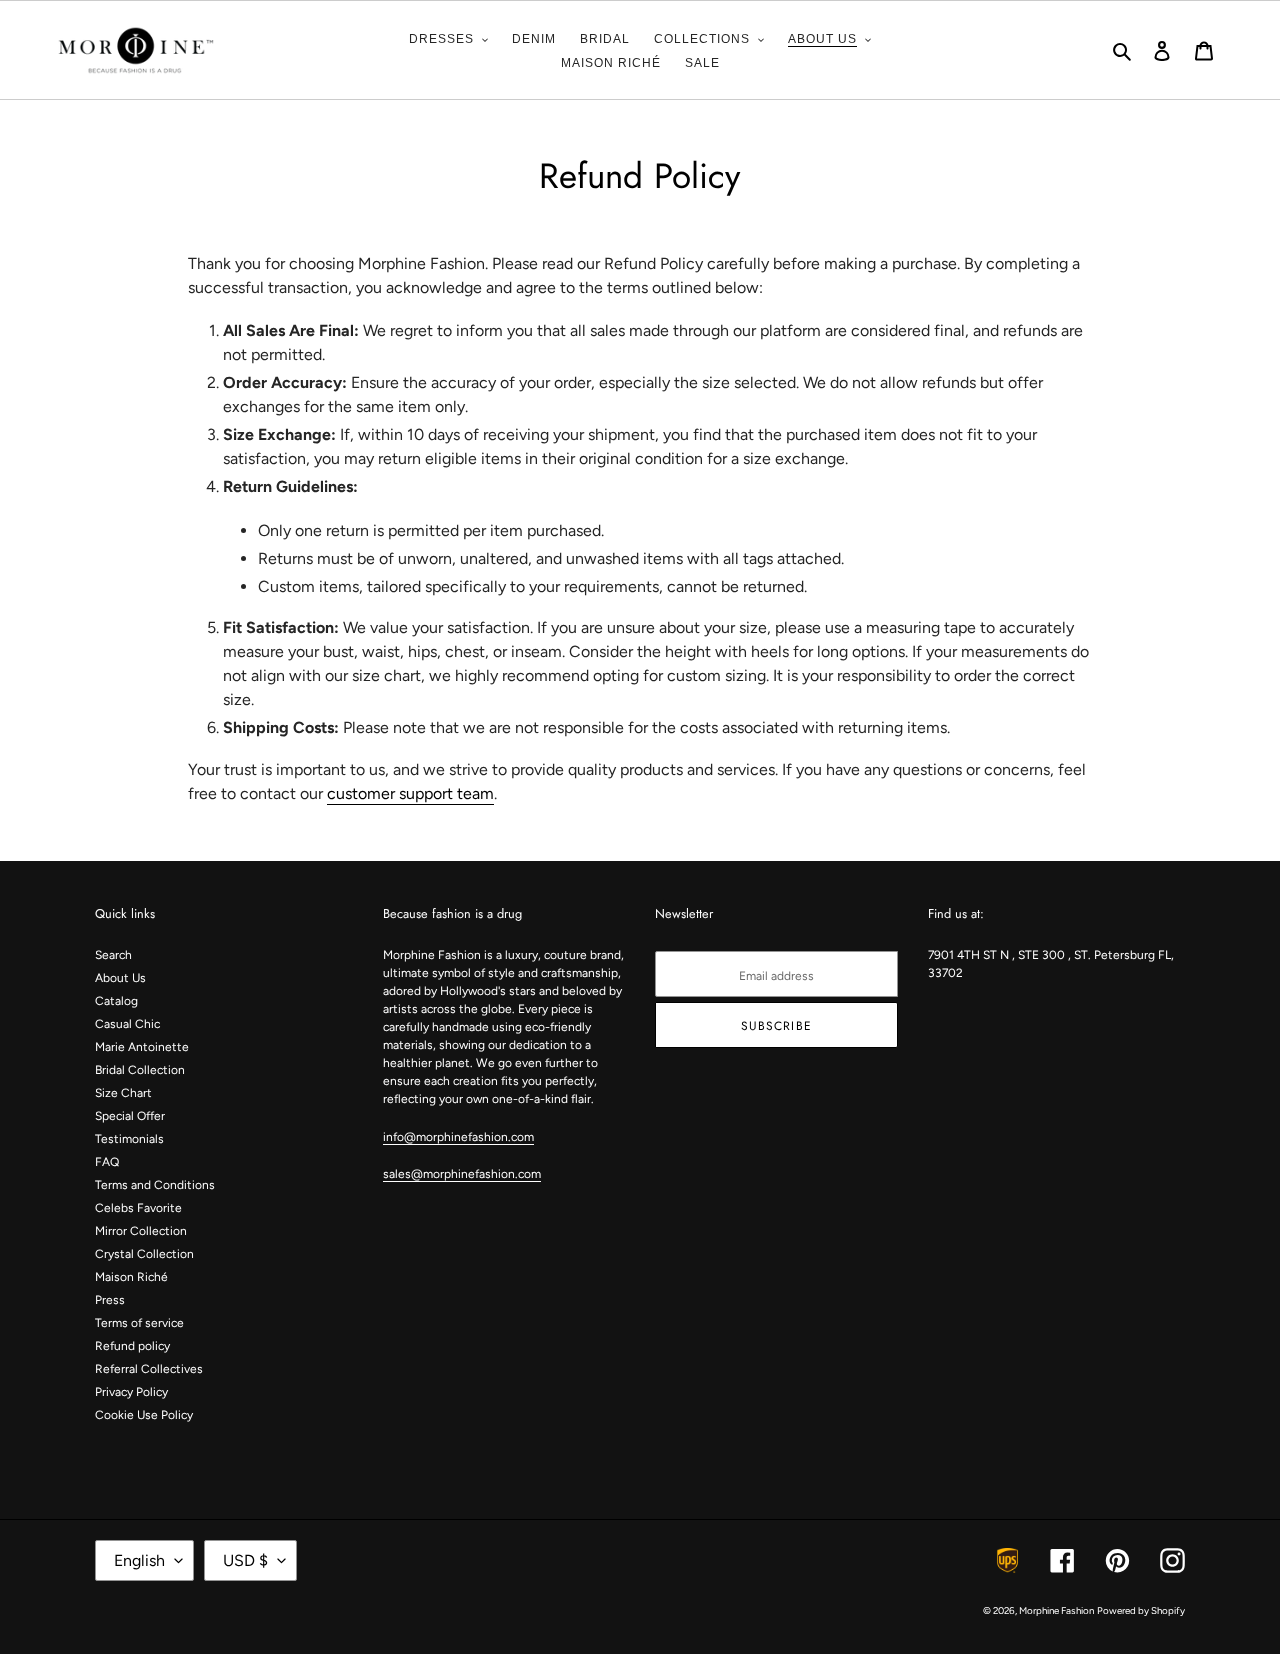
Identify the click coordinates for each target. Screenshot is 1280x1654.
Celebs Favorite (138, 1208)
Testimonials (129, 1139)
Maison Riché (131, 1277)
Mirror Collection (141, 1231)
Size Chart (123, 1093)
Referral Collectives (149, 1369)
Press (110, 1300)
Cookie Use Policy (144, 1415)
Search (113, 955)
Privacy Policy (131, 1392)
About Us (120, 978)
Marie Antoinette (142, 1047)
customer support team (410, 793)
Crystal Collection (144, 1254)
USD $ (245, 1560)
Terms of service (139, 1323)
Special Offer (130, 1116)
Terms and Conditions (155, 1185)
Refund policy (132, 1346)
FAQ (107, 1162)
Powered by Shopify (1141, 1610)
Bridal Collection (140, 1070)
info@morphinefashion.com (458, 1137)
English (139, 1560)
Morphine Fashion (1056, 1610)
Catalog (116, 1001)
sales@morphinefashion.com (462, 1174)
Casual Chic (127, 1024)
